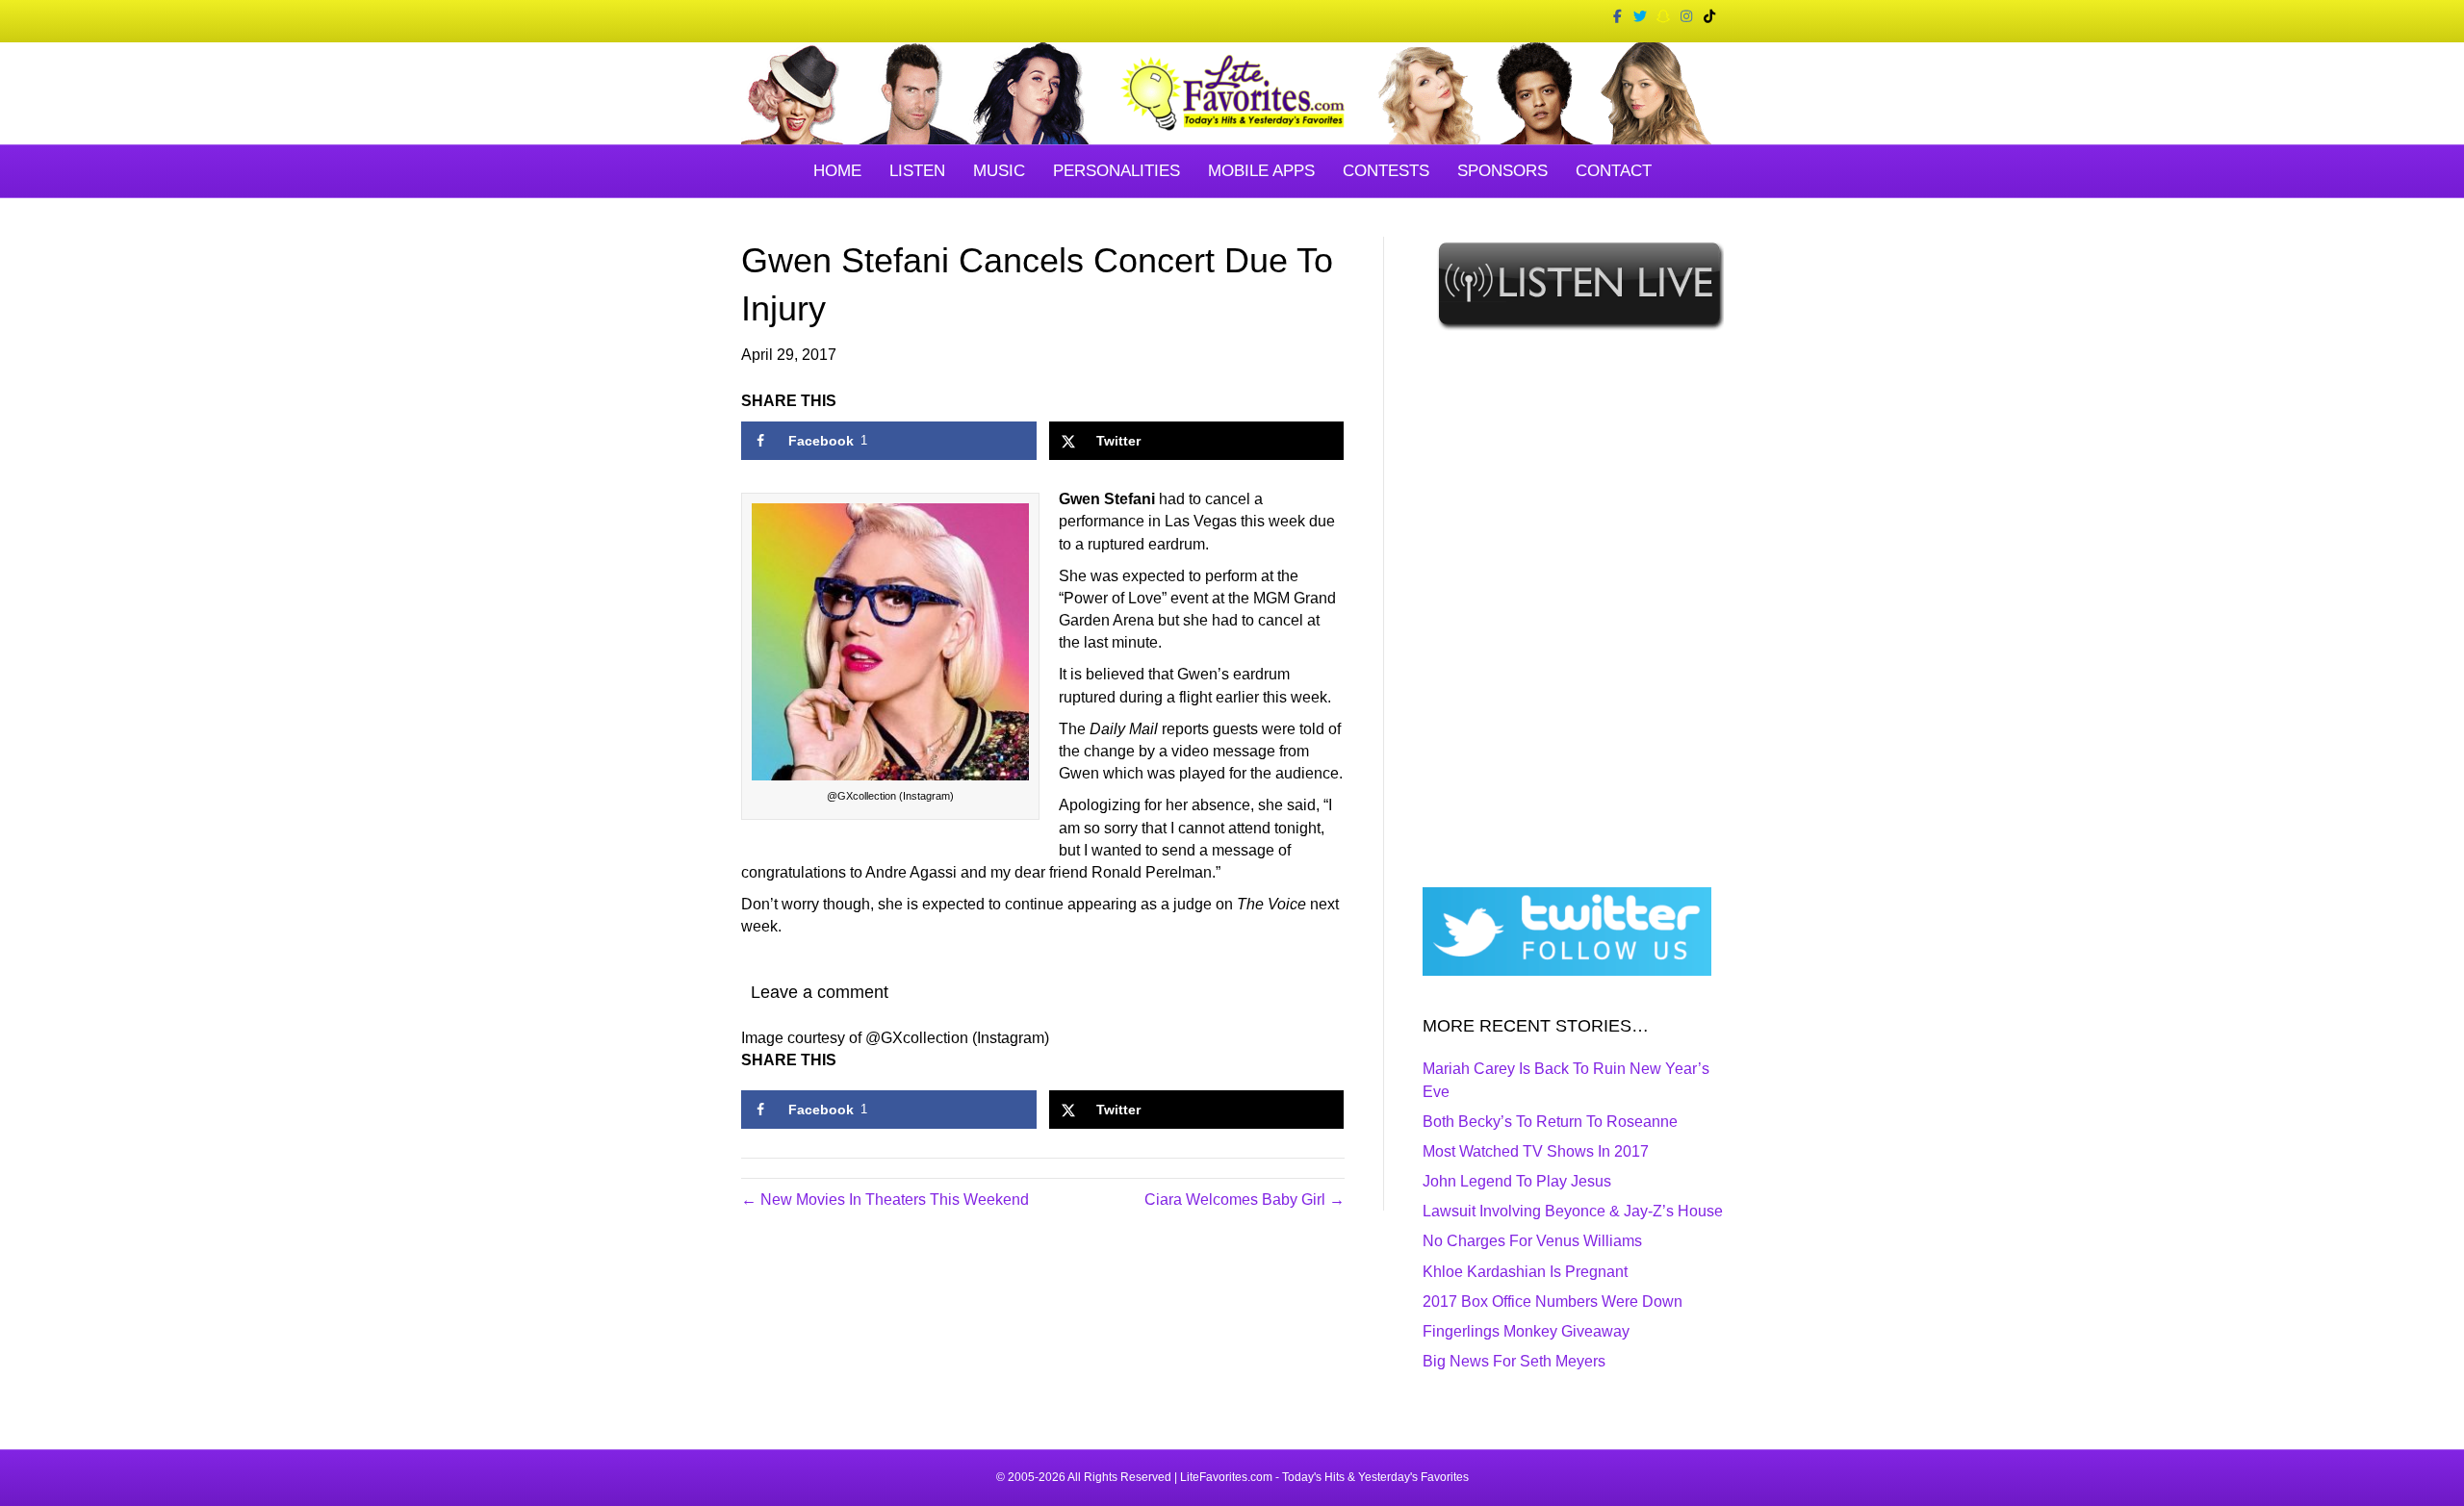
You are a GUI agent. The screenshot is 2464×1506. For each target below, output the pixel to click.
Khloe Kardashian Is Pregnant (1525, 1272)
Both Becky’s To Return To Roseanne (1550, 1122)
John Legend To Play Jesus (1517, 1181)
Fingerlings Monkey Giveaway (1526, 1331)
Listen (917, 171)
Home (837, 171)
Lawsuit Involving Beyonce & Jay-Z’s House (1573, 1211)
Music (999, 171)
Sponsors (1502, 171)
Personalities (1116, 171)
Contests (1386, 171)
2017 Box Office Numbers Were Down (1553, 1302)
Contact (1614, 171)
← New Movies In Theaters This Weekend (885, 1200)
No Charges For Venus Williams (1532, 1241)
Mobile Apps (1261, 171)
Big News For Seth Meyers (1514, 1361)
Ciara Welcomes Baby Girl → (1245, 1200)
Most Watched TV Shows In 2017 (1536, 1151)
